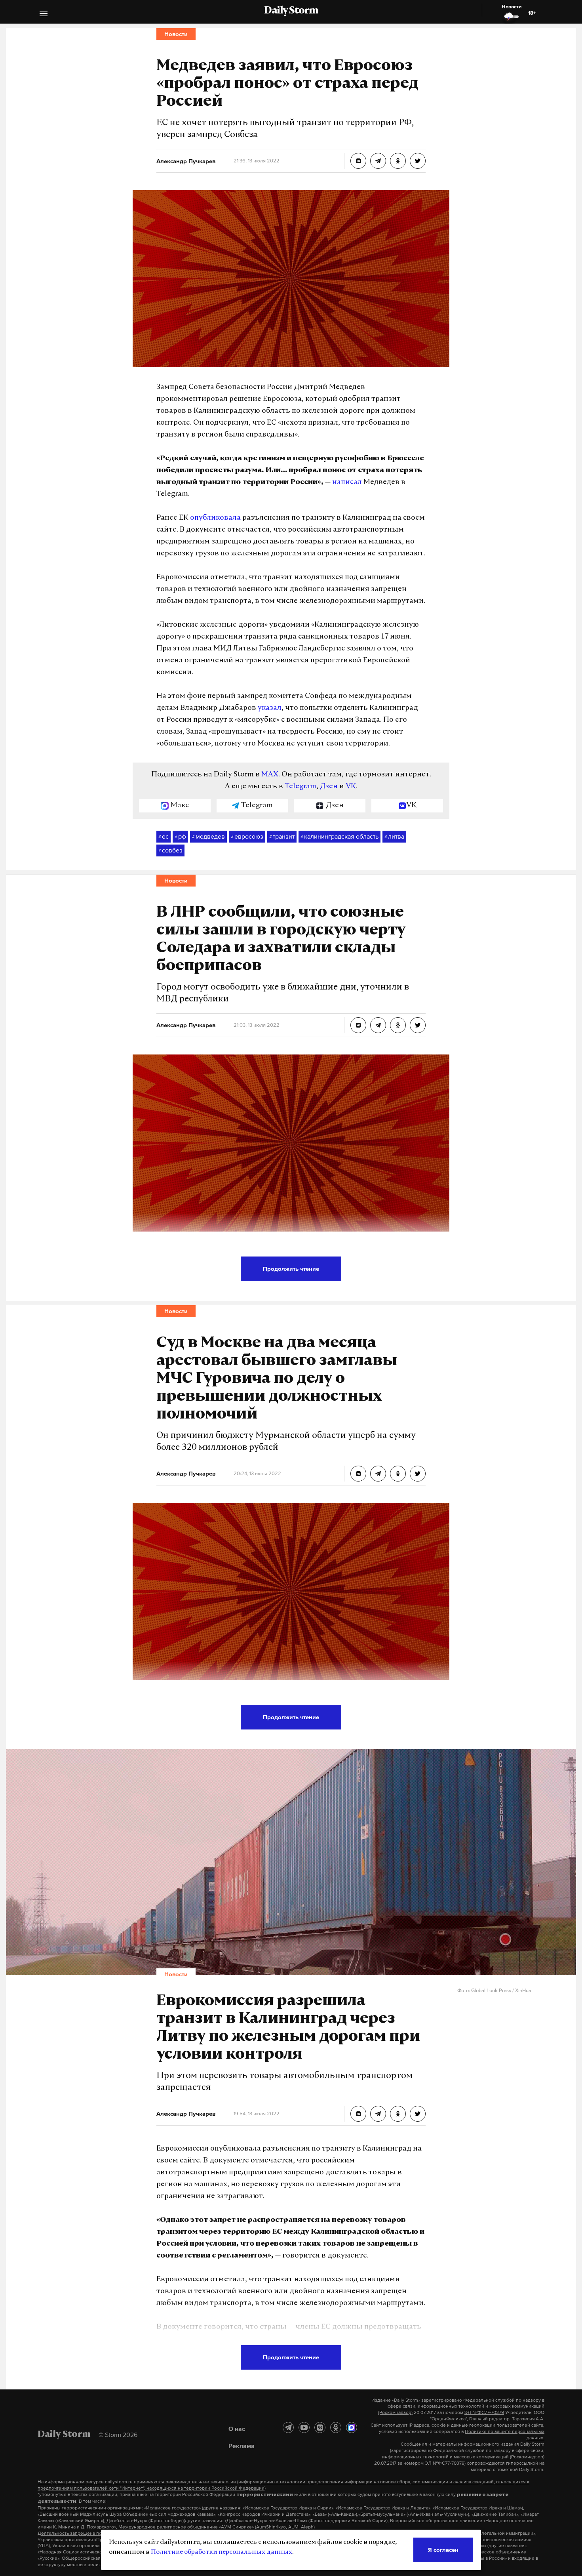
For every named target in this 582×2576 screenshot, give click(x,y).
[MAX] (352, 2427)
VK (351, 787)
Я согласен (443, 2550)
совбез (170, 850)
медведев (208, 836)
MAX (270, 775)
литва (394, 836)
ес (164, 836)
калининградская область (339, 836)
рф (180, 836)
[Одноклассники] (336, 2427)
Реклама (242, 2446)
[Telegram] (288, 2427)
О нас (237, 2429)
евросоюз (247, 836)
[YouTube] (304, 2427)
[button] (44, 14)
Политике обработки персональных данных (222, 2552)
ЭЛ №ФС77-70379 (484, 2412)
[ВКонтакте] (320, 2427)
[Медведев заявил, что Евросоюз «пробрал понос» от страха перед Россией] (358, 161)
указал (270, 708)
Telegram (301, 787)
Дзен (329, 787)
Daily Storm (291, 11)
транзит (282, 836)
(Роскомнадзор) (395, 2412)
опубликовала (215, 518)
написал (347, 482)
